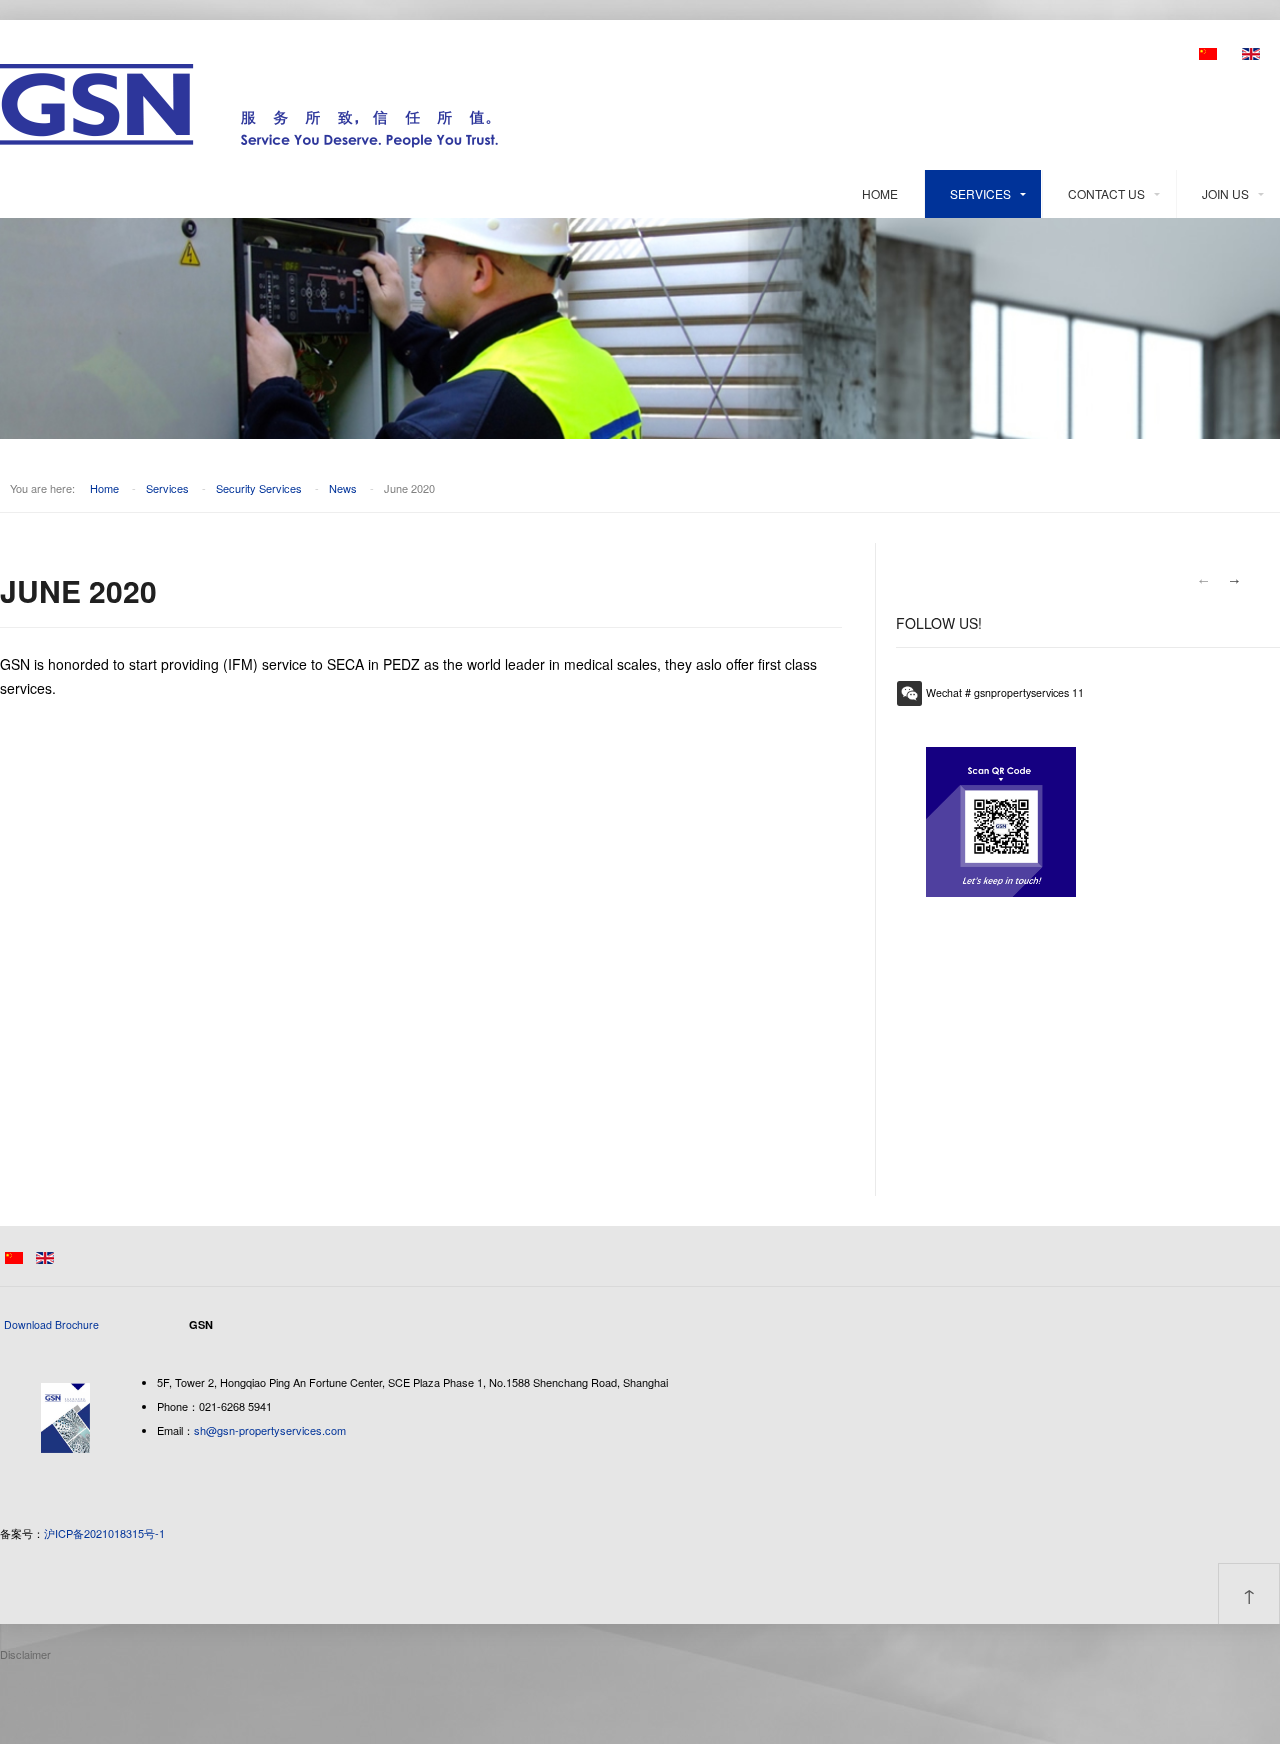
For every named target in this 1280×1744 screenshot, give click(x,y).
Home (880, 193)
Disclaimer (25, 1654)
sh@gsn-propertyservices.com (270, 1430)
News (343, 488)
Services (980, 193)
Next (1235, 581)
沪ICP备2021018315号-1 (104, 1533)
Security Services (259, 488)
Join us (1225, 193)
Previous (1203, 581)
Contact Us (1106, 193)
